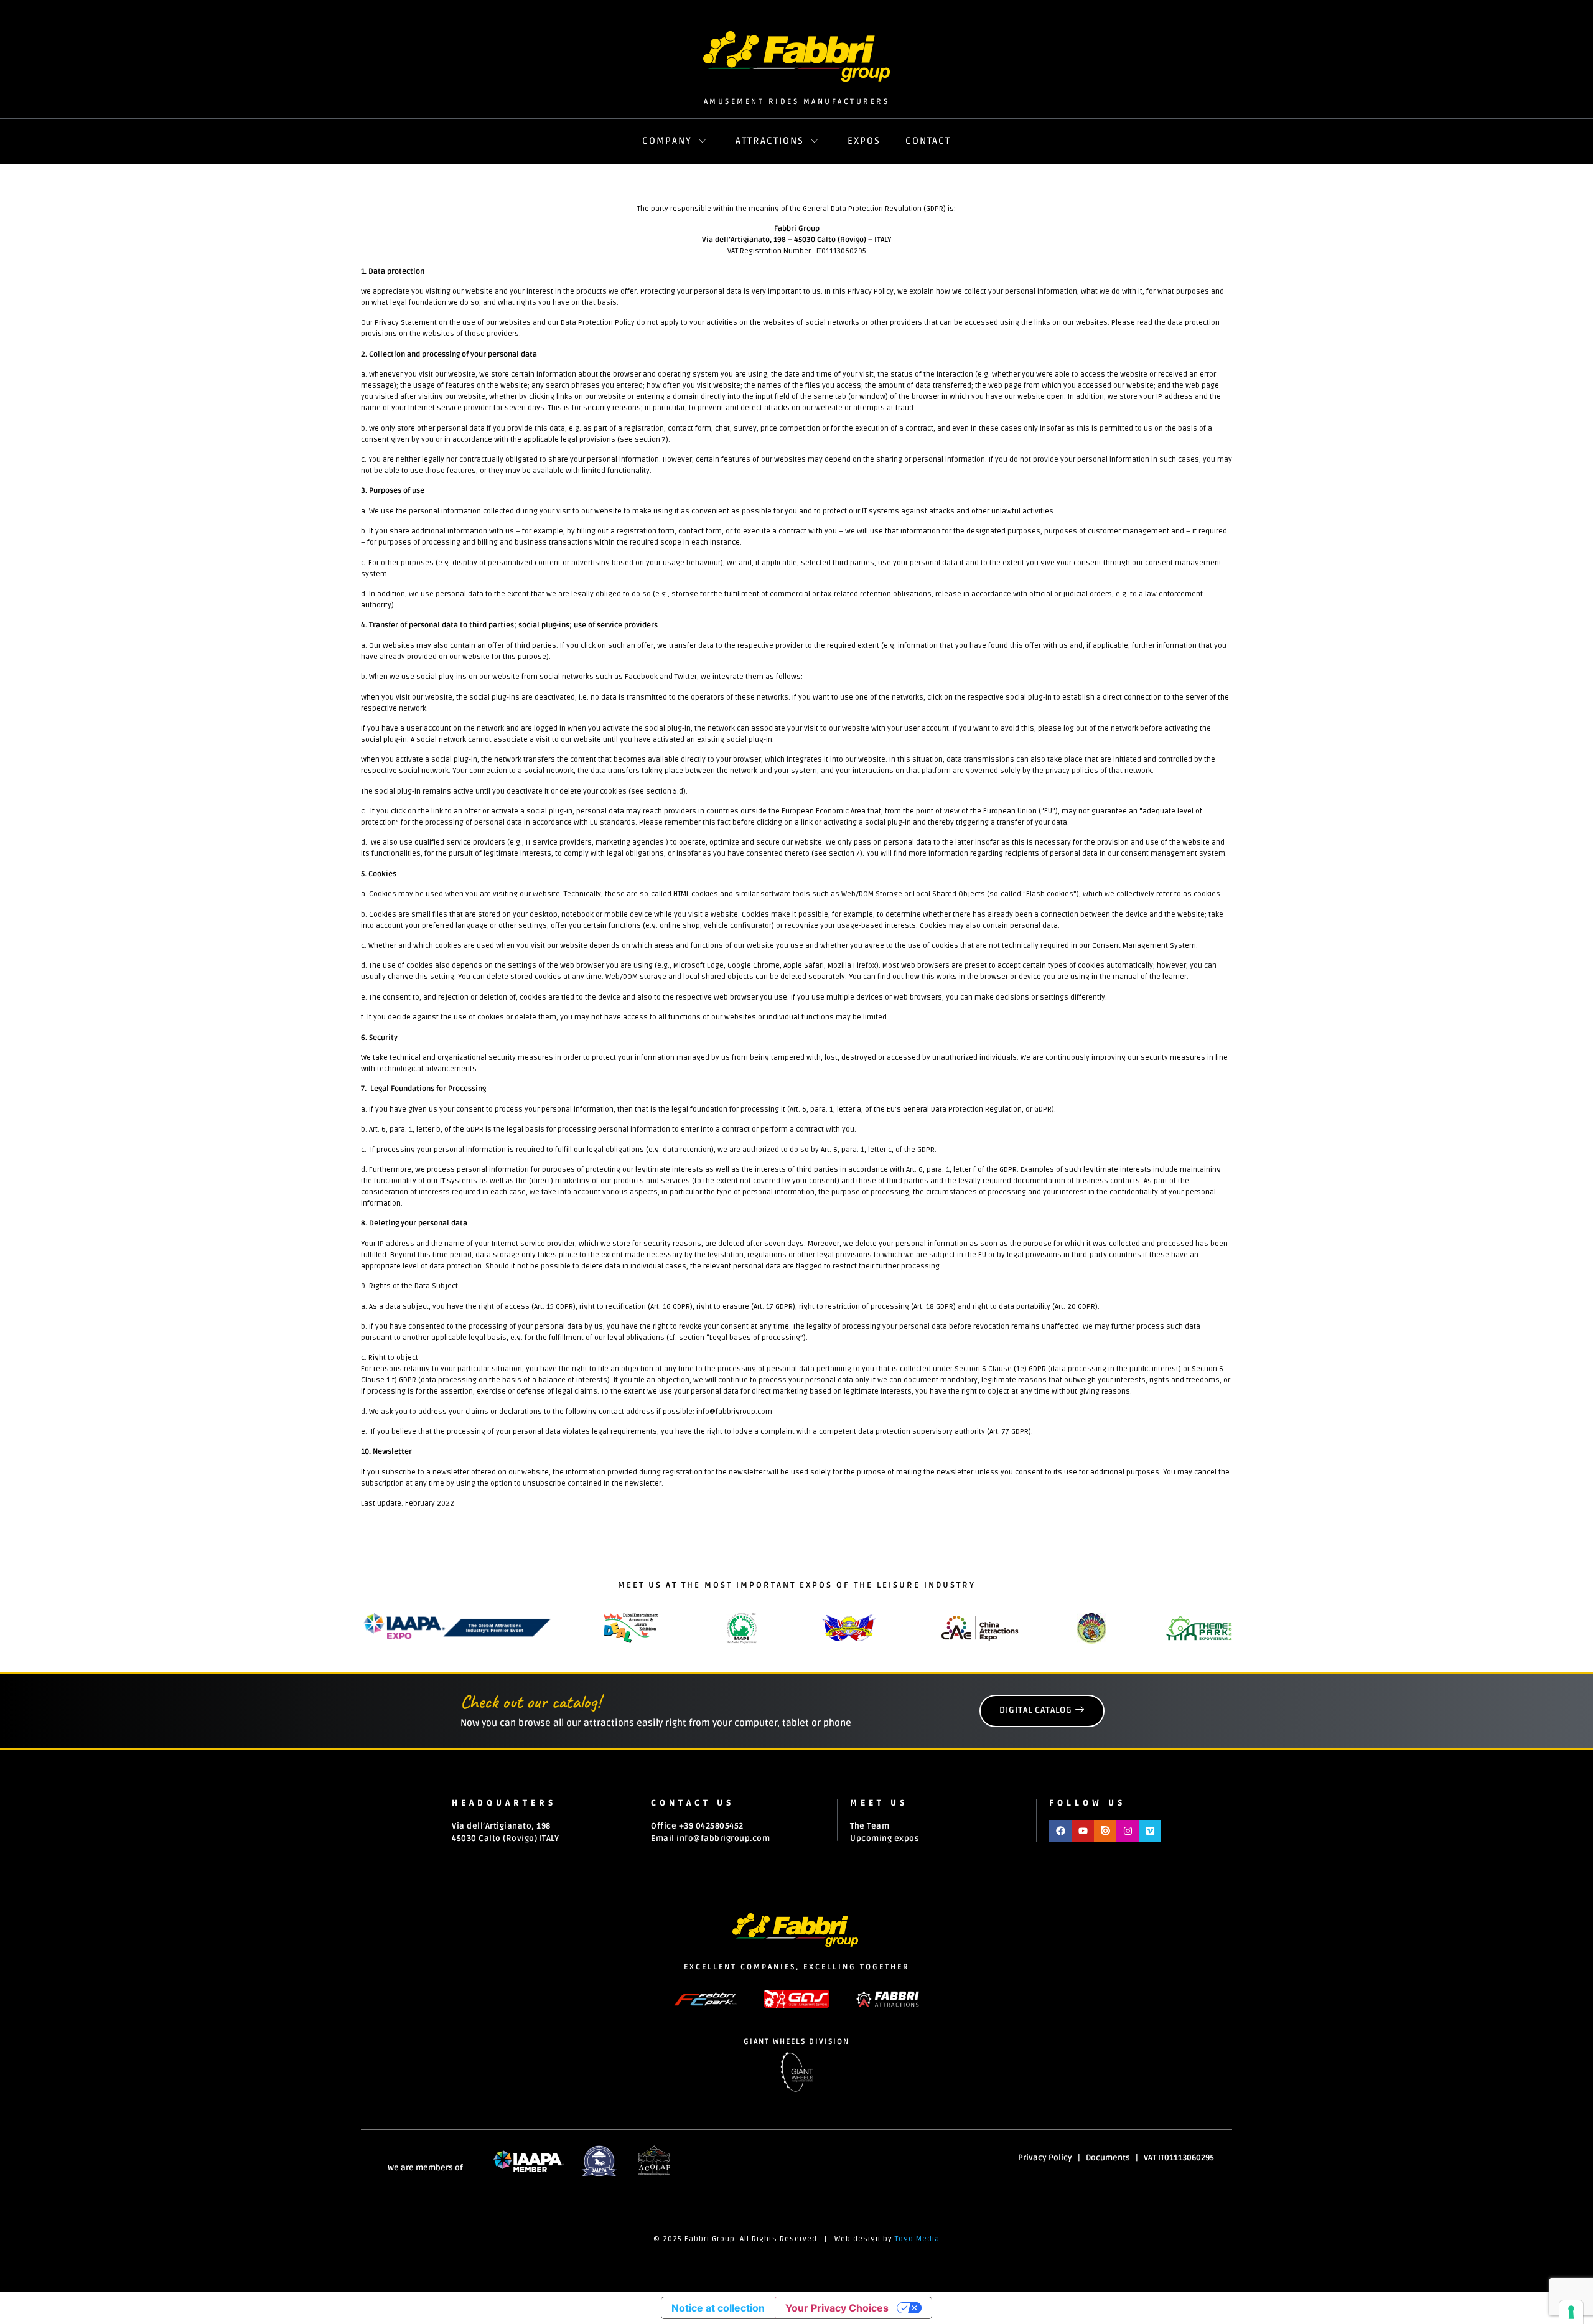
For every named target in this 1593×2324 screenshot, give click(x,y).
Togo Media (917, 2239)
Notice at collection (718, 2308)
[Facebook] (1060, 1831)
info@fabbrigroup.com (723, 1839)
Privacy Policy (1045, 2158)
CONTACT (928, 141)
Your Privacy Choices (837, 2308)
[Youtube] (1083, 1831)
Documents (1108, 2158)
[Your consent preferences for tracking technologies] (1571, 2312)
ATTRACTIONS (770, 141)
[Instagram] (1128, 1831)
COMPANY (667, 141)
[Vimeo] (1150, 1831)
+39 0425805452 (711, 1826)
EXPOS (864, 141)
